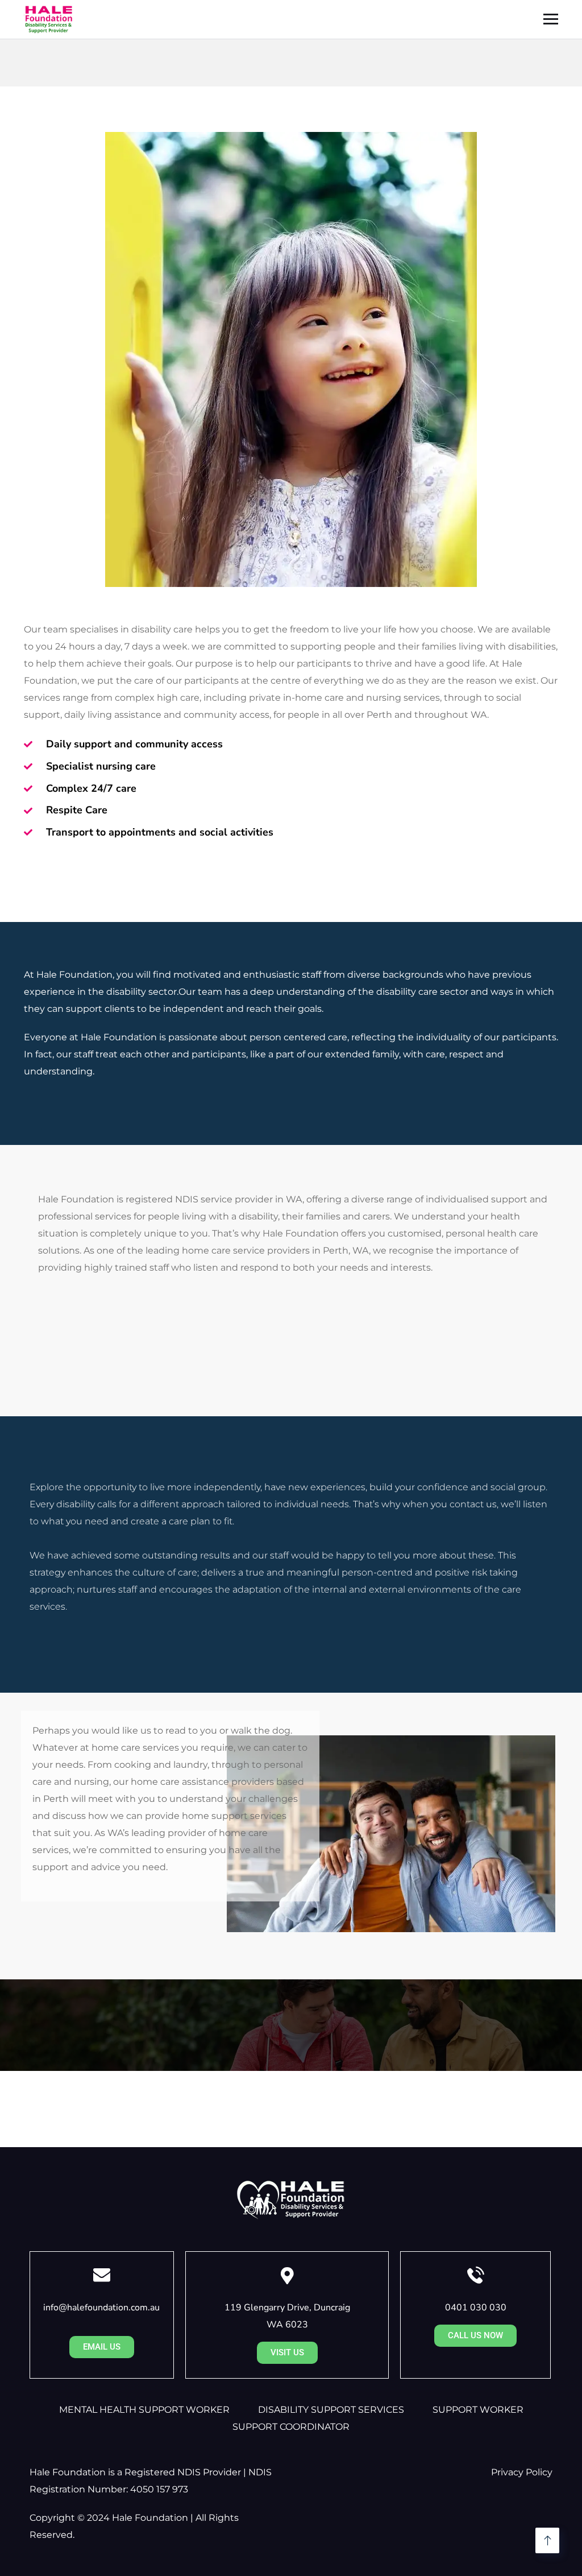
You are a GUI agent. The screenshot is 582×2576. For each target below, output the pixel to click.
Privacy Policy (522, 2472)
